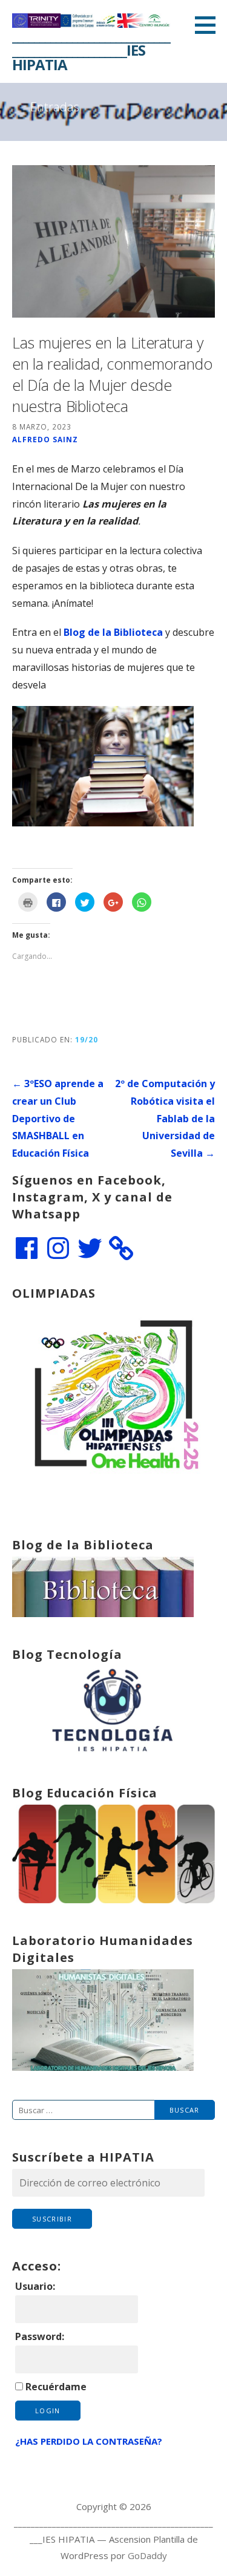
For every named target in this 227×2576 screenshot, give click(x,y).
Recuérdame (56, 2387)
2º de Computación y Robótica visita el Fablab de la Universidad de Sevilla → (165, 1118)
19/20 (87, 1039)
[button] (209, 25)
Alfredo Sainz (45, 439)
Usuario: (35, 2286)
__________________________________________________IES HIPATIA (91, 50)
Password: (40, 2336)
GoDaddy (147, 2555)
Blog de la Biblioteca (113, 632)
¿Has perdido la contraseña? (89, 2441)
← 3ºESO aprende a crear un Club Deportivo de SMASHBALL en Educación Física (58, 1118)
